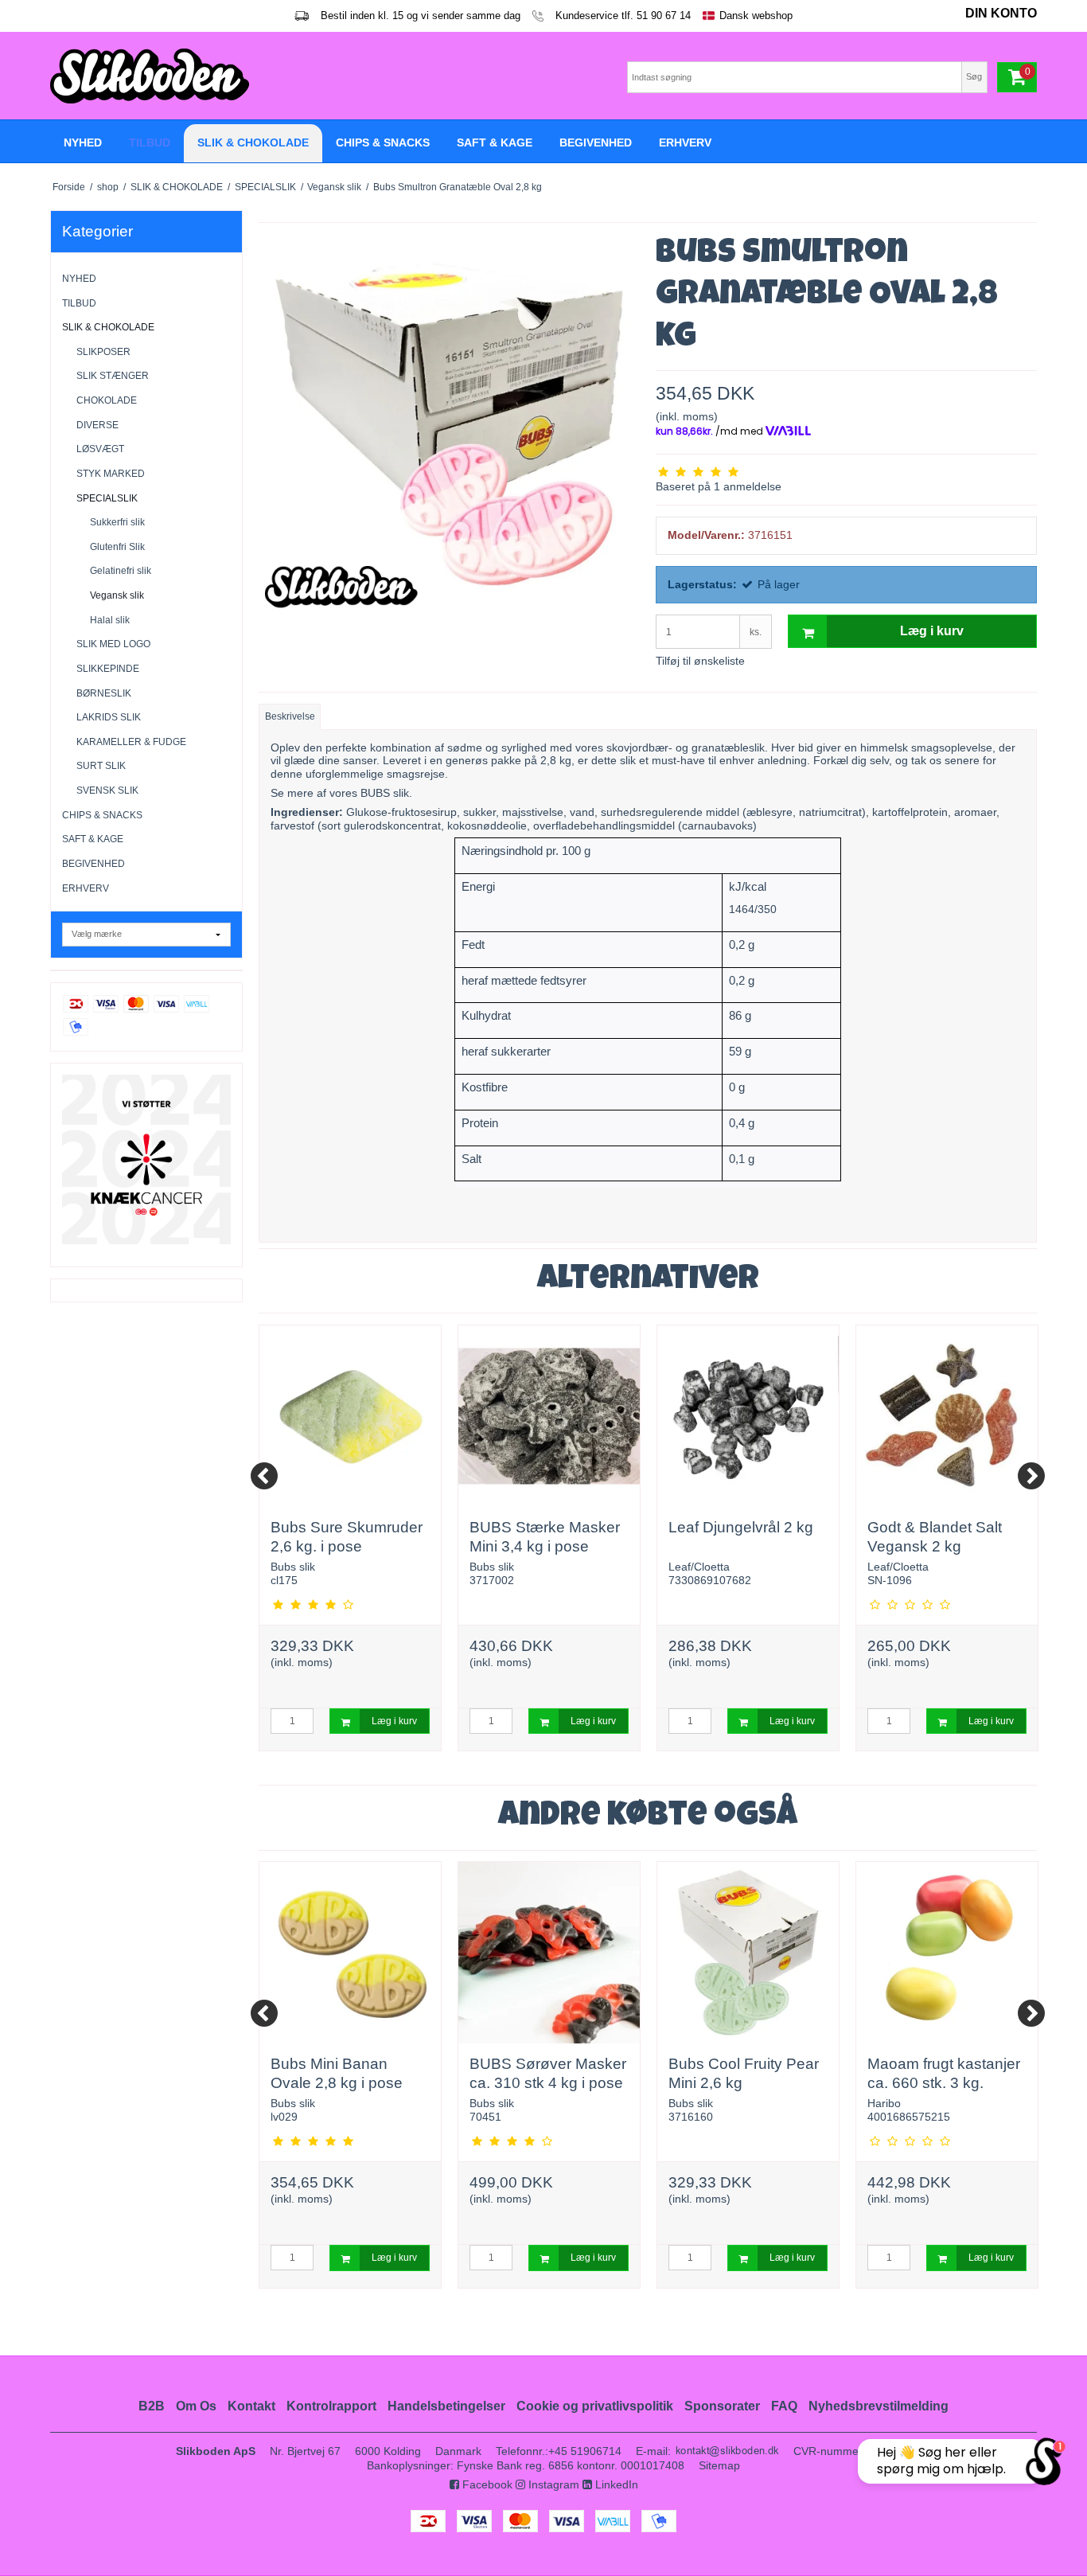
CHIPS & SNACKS (102, 815)
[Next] (1031, 1476)
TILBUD (79, 303)
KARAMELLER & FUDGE (131, 742)
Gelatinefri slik (121, 571)
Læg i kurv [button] (932, 631)
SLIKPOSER (103, 352)
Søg (974, 76)
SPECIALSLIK (107, 498)
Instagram (552, 2484)
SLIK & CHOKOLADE (108, 327)
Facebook (486, 2484)
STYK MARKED (111, 474)
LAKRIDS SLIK (109, 717)
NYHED (79, 279)
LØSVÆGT (100, 449)
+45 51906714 (585, 2451)
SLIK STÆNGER (113, 376)
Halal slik (110, 620)
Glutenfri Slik (117, 547)
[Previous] (264, 1476)
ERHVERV (86, 888)
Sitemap (719, 2465)
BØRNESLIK (104, 693)
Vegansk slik (117, 595)
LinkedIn (615, 2484)
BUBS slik (385, 793)
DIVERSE (97, 425)
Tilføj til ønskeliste (700, 661)
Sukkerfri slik (117, 522)
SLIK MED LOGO (113, 644)
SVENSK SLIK (107, 790)
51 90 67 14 (664, 16)
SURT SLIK (101, 766)
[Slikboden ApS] (293, 76)
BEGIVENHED (94, 864)
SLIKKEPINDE (108, 669)
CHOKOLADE (107, 400)
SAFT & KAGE (93, 839)
